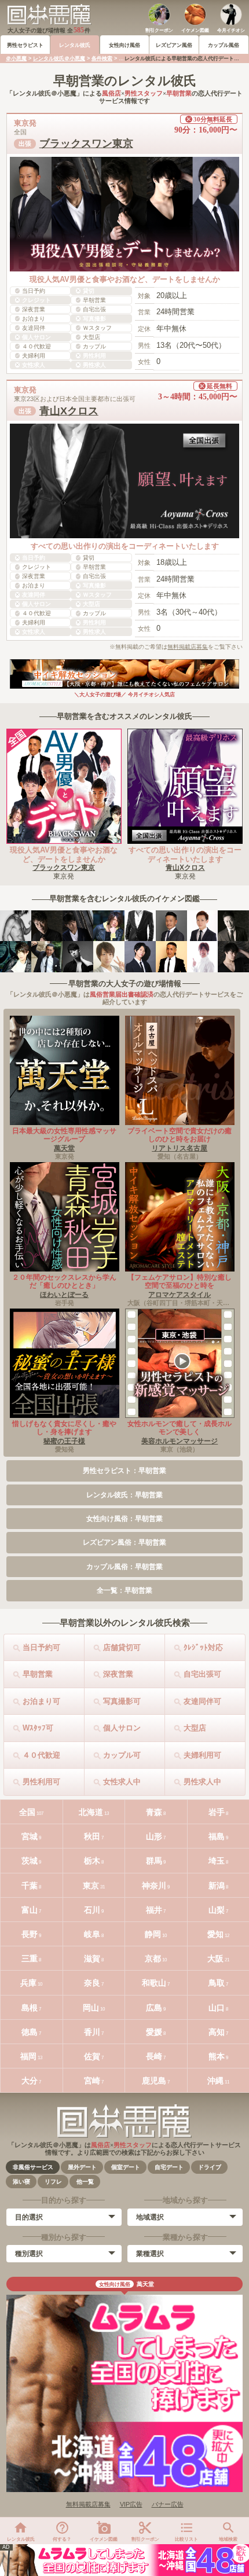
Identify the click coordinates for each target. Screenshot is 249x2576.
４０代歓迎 (41, 1755)
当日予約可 (41, 1647)
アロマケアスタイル (180, 1295)
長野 (30, 1934)
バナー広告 (168, 2504)
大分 (30, 2081)
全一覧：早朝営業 (124, 1590)
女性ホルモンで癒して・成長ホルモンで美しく (180, 1428)
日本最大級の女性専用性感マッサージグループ (64, 1135)
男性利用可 (41, 1782)
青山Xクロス (69, 411)
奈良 (92, 1983)
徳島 (30, 2032)
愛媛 (154, 2032)
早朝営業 (38, 1674)
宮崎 (92, 2081)
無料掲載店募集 (188, 647)
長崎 (154, 2056)
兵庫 (28, 1983)
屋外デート (82, 2167)
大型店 (195, 1728)
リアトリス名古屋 (180, 1148)
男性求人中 (202, 1782)
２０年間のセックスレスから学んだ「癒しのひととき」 (64, 1281)
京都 (153, 1958)
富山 (30, 1910)
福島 (217, 1836)
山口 (217, 2008)
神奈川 (154, 1886)
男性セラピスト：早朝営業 (124, 1471)
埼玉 (217, 1861)
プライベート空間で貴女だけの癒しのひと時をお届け (180, 1135)
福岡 (28, 2056)
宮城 (30, 1836)
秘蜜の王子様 (64, 1441)
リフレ (53, 2182)
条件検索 (102, 58)
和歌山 (154, 1983)
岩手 (217, 1812)
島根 (30, 2008)
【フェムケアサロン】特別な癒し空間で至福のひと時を (180, 1281)
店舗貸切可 (122, 1647)
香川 (92, 2032)
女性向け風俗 (124, 45)
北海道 (91, 1812)
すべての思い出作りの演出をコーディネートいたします (185, 855)
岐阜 (92, 1934)
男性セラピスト (25, 45)
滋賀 (92, 1958)
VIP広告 (131, 2504)
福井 (154, 1910)
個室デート (126, 2167)
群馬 (154, 1861)
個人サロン (122, 1728)
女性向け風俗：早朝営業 (124, 1519)
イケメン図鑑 (195, 30)
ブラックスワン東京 (86, 144)
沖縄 (215, 2081)
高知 (217, 2032)
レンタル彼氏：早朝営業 (124, 1495)
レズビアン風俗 (174, 45)
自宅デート (169, 2167)
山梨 (217, 1910)
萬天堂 (64, 1148)
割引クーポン (159, 30)
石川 (92, 1910)
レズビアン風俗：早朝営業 (124, 1542)
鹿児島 (154, 2081)
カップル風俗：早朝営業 (124, 1567)
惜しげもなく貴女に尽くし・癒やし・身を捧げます (64, 1428)
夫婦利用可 (202, 1755)
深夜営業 (118, 1674)
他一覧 (85, 2182)
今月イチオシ (231, 30)
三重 (30, 1958)
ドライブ (210, 2167)
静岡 (153, 1934)
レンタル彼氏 (75, 45)
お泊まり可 (41, 1701)
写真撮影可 (122, 1701)
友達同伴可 (202, 1701)
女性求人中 (122, 1782)
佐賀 (92, 2056)
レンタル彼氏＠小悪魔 (59, 58)
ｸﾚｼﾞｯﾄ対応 (203, 1647)
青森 (154, 1812)
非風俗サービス (33, 2167)
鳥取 (217, 1983)
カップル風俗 (224, 45)
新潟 (217, 1886)
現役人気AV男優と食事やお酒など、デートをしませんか (64, 855)
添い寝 (21, 2182)
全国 (27, 1812)
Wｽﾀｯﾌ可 (38, 1728)
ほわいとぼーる (64, 1295)
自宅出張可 (202, 1674)
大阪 (215, 1958)
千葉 (30, 1886)
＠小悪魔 (16, 58)
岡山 (91, 2008)
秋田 (92, 1836)
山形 (154, 1836)
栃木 (92, 1861)
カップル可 (122, 1755)
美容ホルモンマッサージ (180, 1441)
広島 (154, 2008)
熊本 (217, 2056)
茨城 (30, 1861)
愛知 (215, 1934)
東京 (91, 1886)
